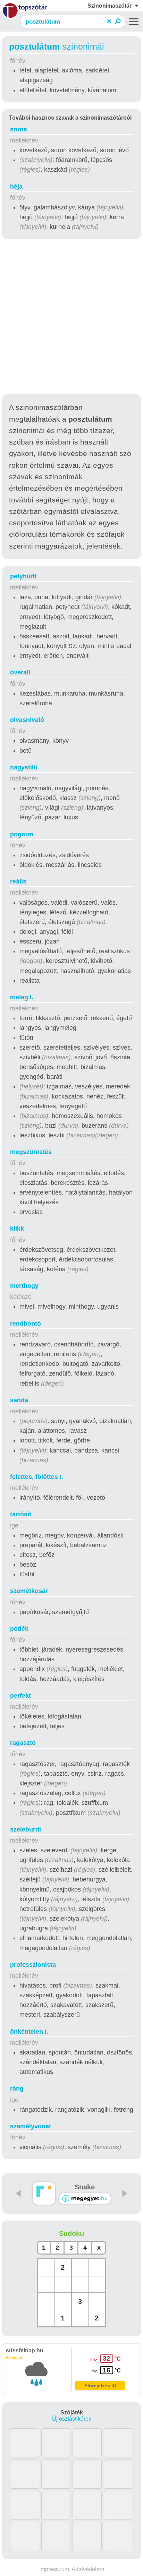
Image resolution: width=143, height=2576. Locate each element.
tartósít (21, 1514)
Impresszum (54, 2569)
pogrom (22, 834)
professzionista (33, 1965)
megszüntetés (31, 1152)
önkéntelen (29, 2032)
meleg (22, 997)
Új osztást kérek (72, 2419)
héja (16, 187)
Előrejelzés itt (100, 2386)
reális (18, 881)
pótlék (19, 1629)
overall (20, 672)
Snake (85, 2187)
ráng (17, 2088)
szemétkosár (29, 1591)
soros (19, 129)
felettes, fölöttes (37, 1477)
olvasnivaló (27, 720)
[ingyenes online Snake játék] (44, 2193)
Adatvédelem (88, 2569)
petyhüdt (23, 576)
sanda (19, 1400)
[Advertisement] (71, 318)
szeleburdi (26, 1829)
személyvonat (31, 2126)
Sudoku (71, 2233)
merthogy (24, 1286)
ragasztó (23, 1743)
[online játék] (85, 2199)
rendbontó (26, 1324)
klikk (17, 1229)
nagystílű (24, 767)
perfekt (20, 1696)
